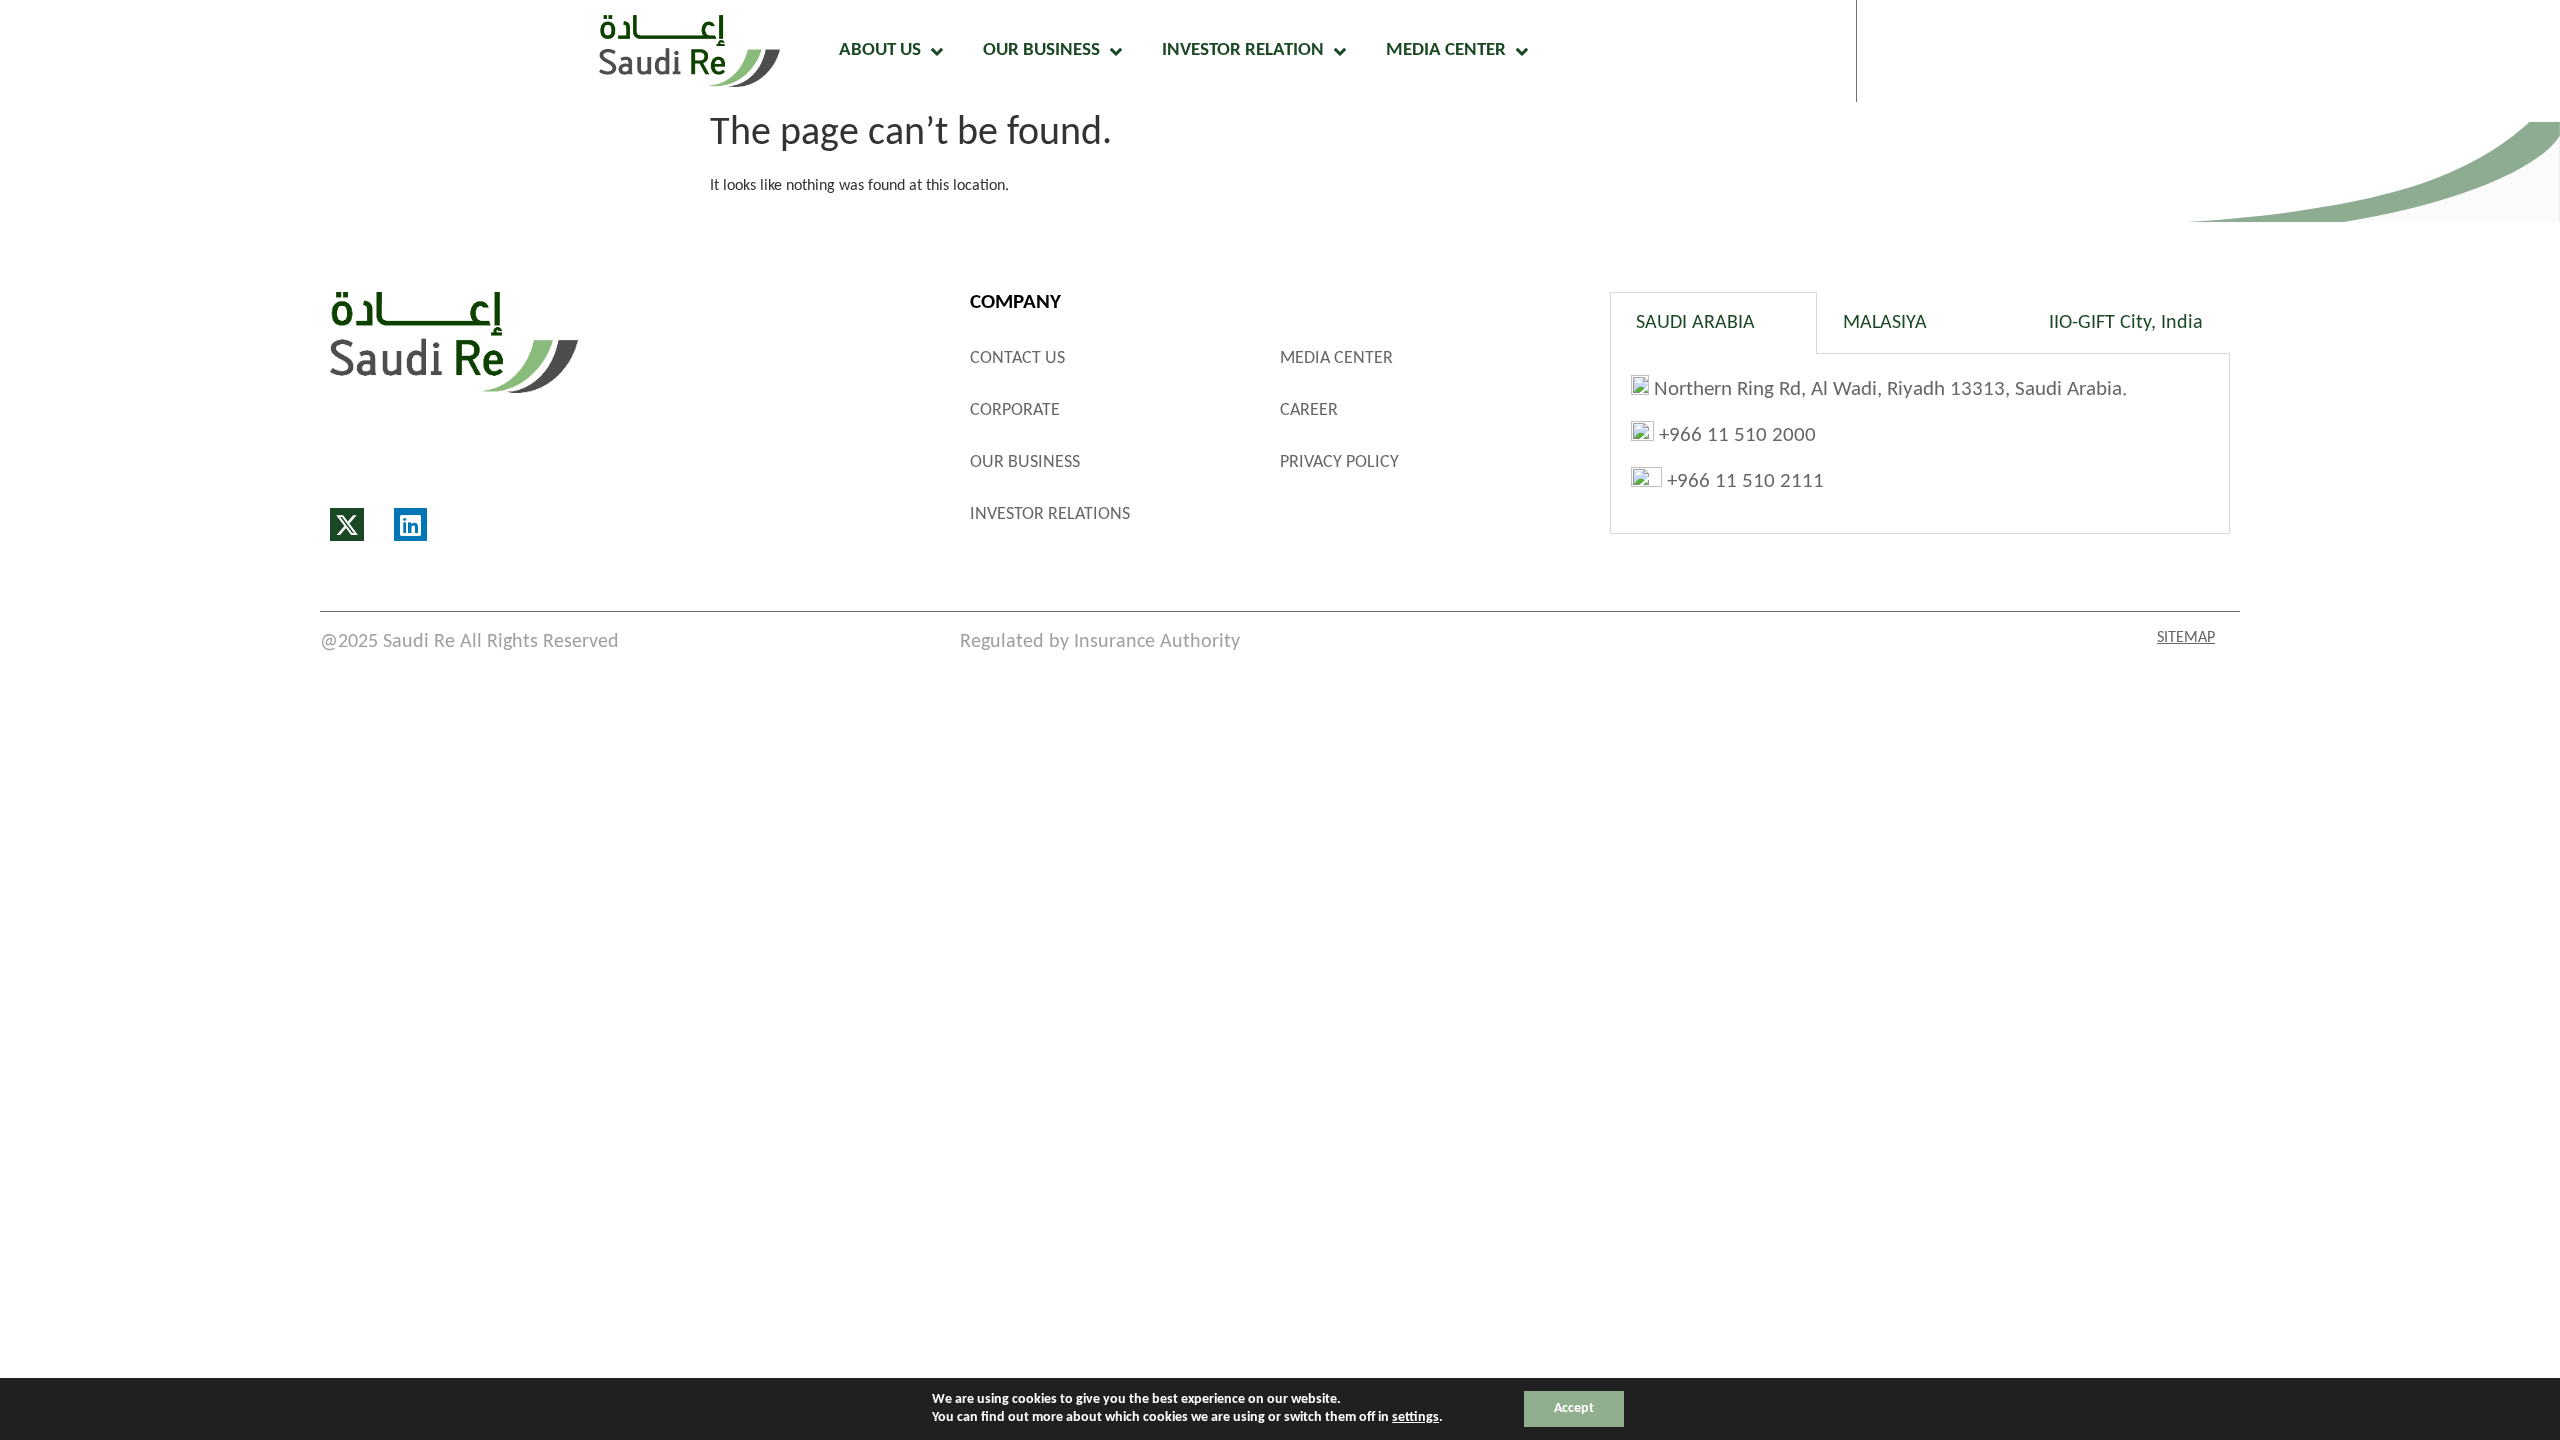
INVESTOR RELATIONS (1050, 514)
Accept (1574, 1408)
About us (880, 50)
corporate (1015, 410)
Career (1309, 410)
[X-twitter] (347, 525)
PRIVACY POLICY (1339, 462)
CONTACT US (1017, 358)
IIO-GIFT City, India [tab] (2126, 323)
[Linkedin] (411, 525)
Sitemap (2186, 638)
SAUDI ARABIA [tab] (1695, 323)
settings (1415, 1417)
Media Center (1446, 50)
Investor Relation (1243, 50)
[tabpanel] (1920, 443)
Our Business (1041, 50)
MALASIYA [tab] (1885, 323)
